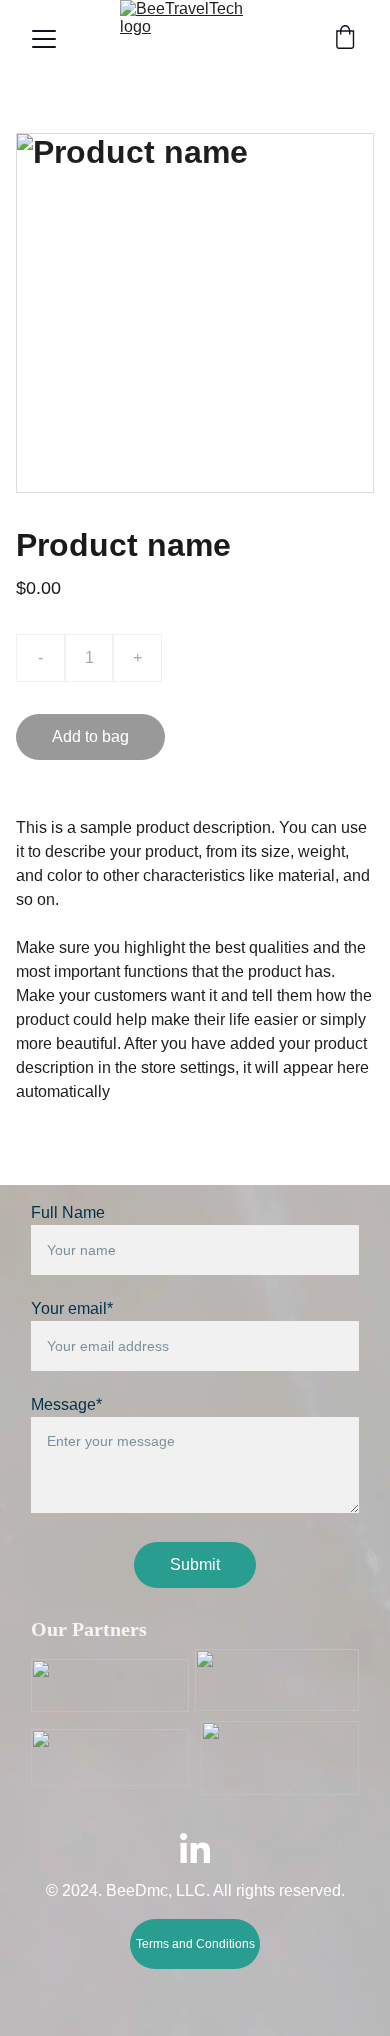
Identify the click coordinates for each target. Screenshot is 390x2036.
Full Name (68, 1212)
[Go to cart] (345, 39)
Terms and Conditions (195, 1944)
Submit (195, 1564)
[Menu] (44, 39)
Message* (66, 1404)
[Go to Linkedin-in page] (195, 1848)
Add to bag (90, 736)
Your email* (72, 1308)
